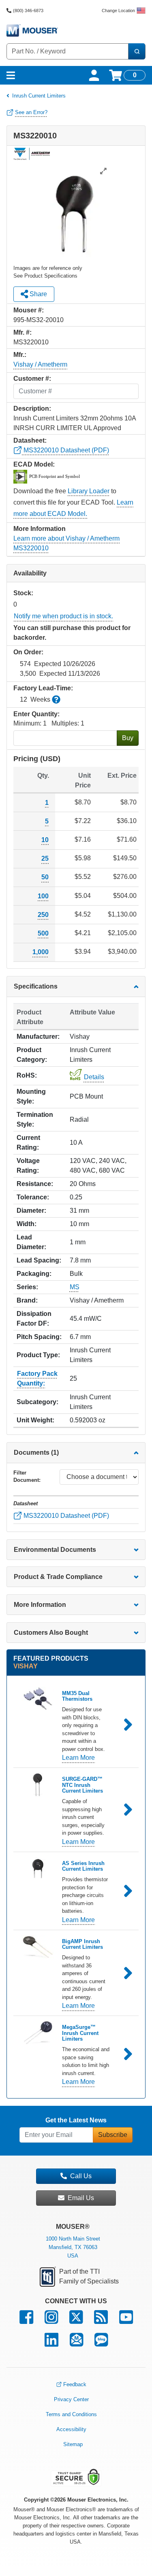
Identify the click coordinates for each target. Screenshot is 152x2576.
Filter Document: (27, 1476)
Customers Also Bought (51, 1633)
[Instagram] (51, 2321)
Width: (27, 1224)
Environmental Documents (55, 1550)
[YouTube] (126, 2321)
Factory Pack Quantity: (37, 1378)
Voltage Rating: (28, 1166)
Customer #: (32, 379)
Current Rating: (28, 1143)
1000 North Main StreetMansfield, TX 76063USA (73, 2247)
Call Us (81, 2176)
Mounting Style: (31, 1096)
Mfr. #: (22, 332)
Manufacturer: (38, 1037)
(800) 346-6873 (28, 11)
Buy (128, 738)
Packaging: (34, 1274)
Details (94, 1077)
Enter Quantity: (36, 714)
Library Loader (89, 491)
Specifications (36, 986)
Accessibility (71, 2429)
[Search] (137, 51)
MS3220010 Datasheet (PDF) (65, 450)
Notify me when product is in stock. (63, 616)
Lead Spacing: (39, 1260)
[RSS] (101, 2321)
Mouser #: (29, 310)
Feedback (75, 2384)
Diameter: (31, 1211)
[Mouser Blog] (101, 2344)
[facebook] (26, 2321)
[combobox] (67, 51)
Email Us (81, 2198)
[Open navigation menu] (11, 75)
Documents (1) (36, 1452)
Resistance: (35, 1184)
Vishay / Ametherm (40, 364)
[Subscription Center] (76, 2344)
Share (37, 294)
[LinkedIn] (51, 2344)
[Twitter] (76, 2321)
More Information (40, 1605)
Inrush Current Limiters (39, 96)
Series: (27, 1287)
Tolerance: (33, 1197)
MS (75, 1287)
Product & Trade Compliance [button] (58, 1577)
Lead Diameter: (31, 1242)
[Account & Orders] (94, 75)
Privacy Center (71, 2399)
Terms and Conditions (71, 2414)
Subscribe (113, 2135)
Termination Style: (35, 1119)
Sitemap (73, 2444)
